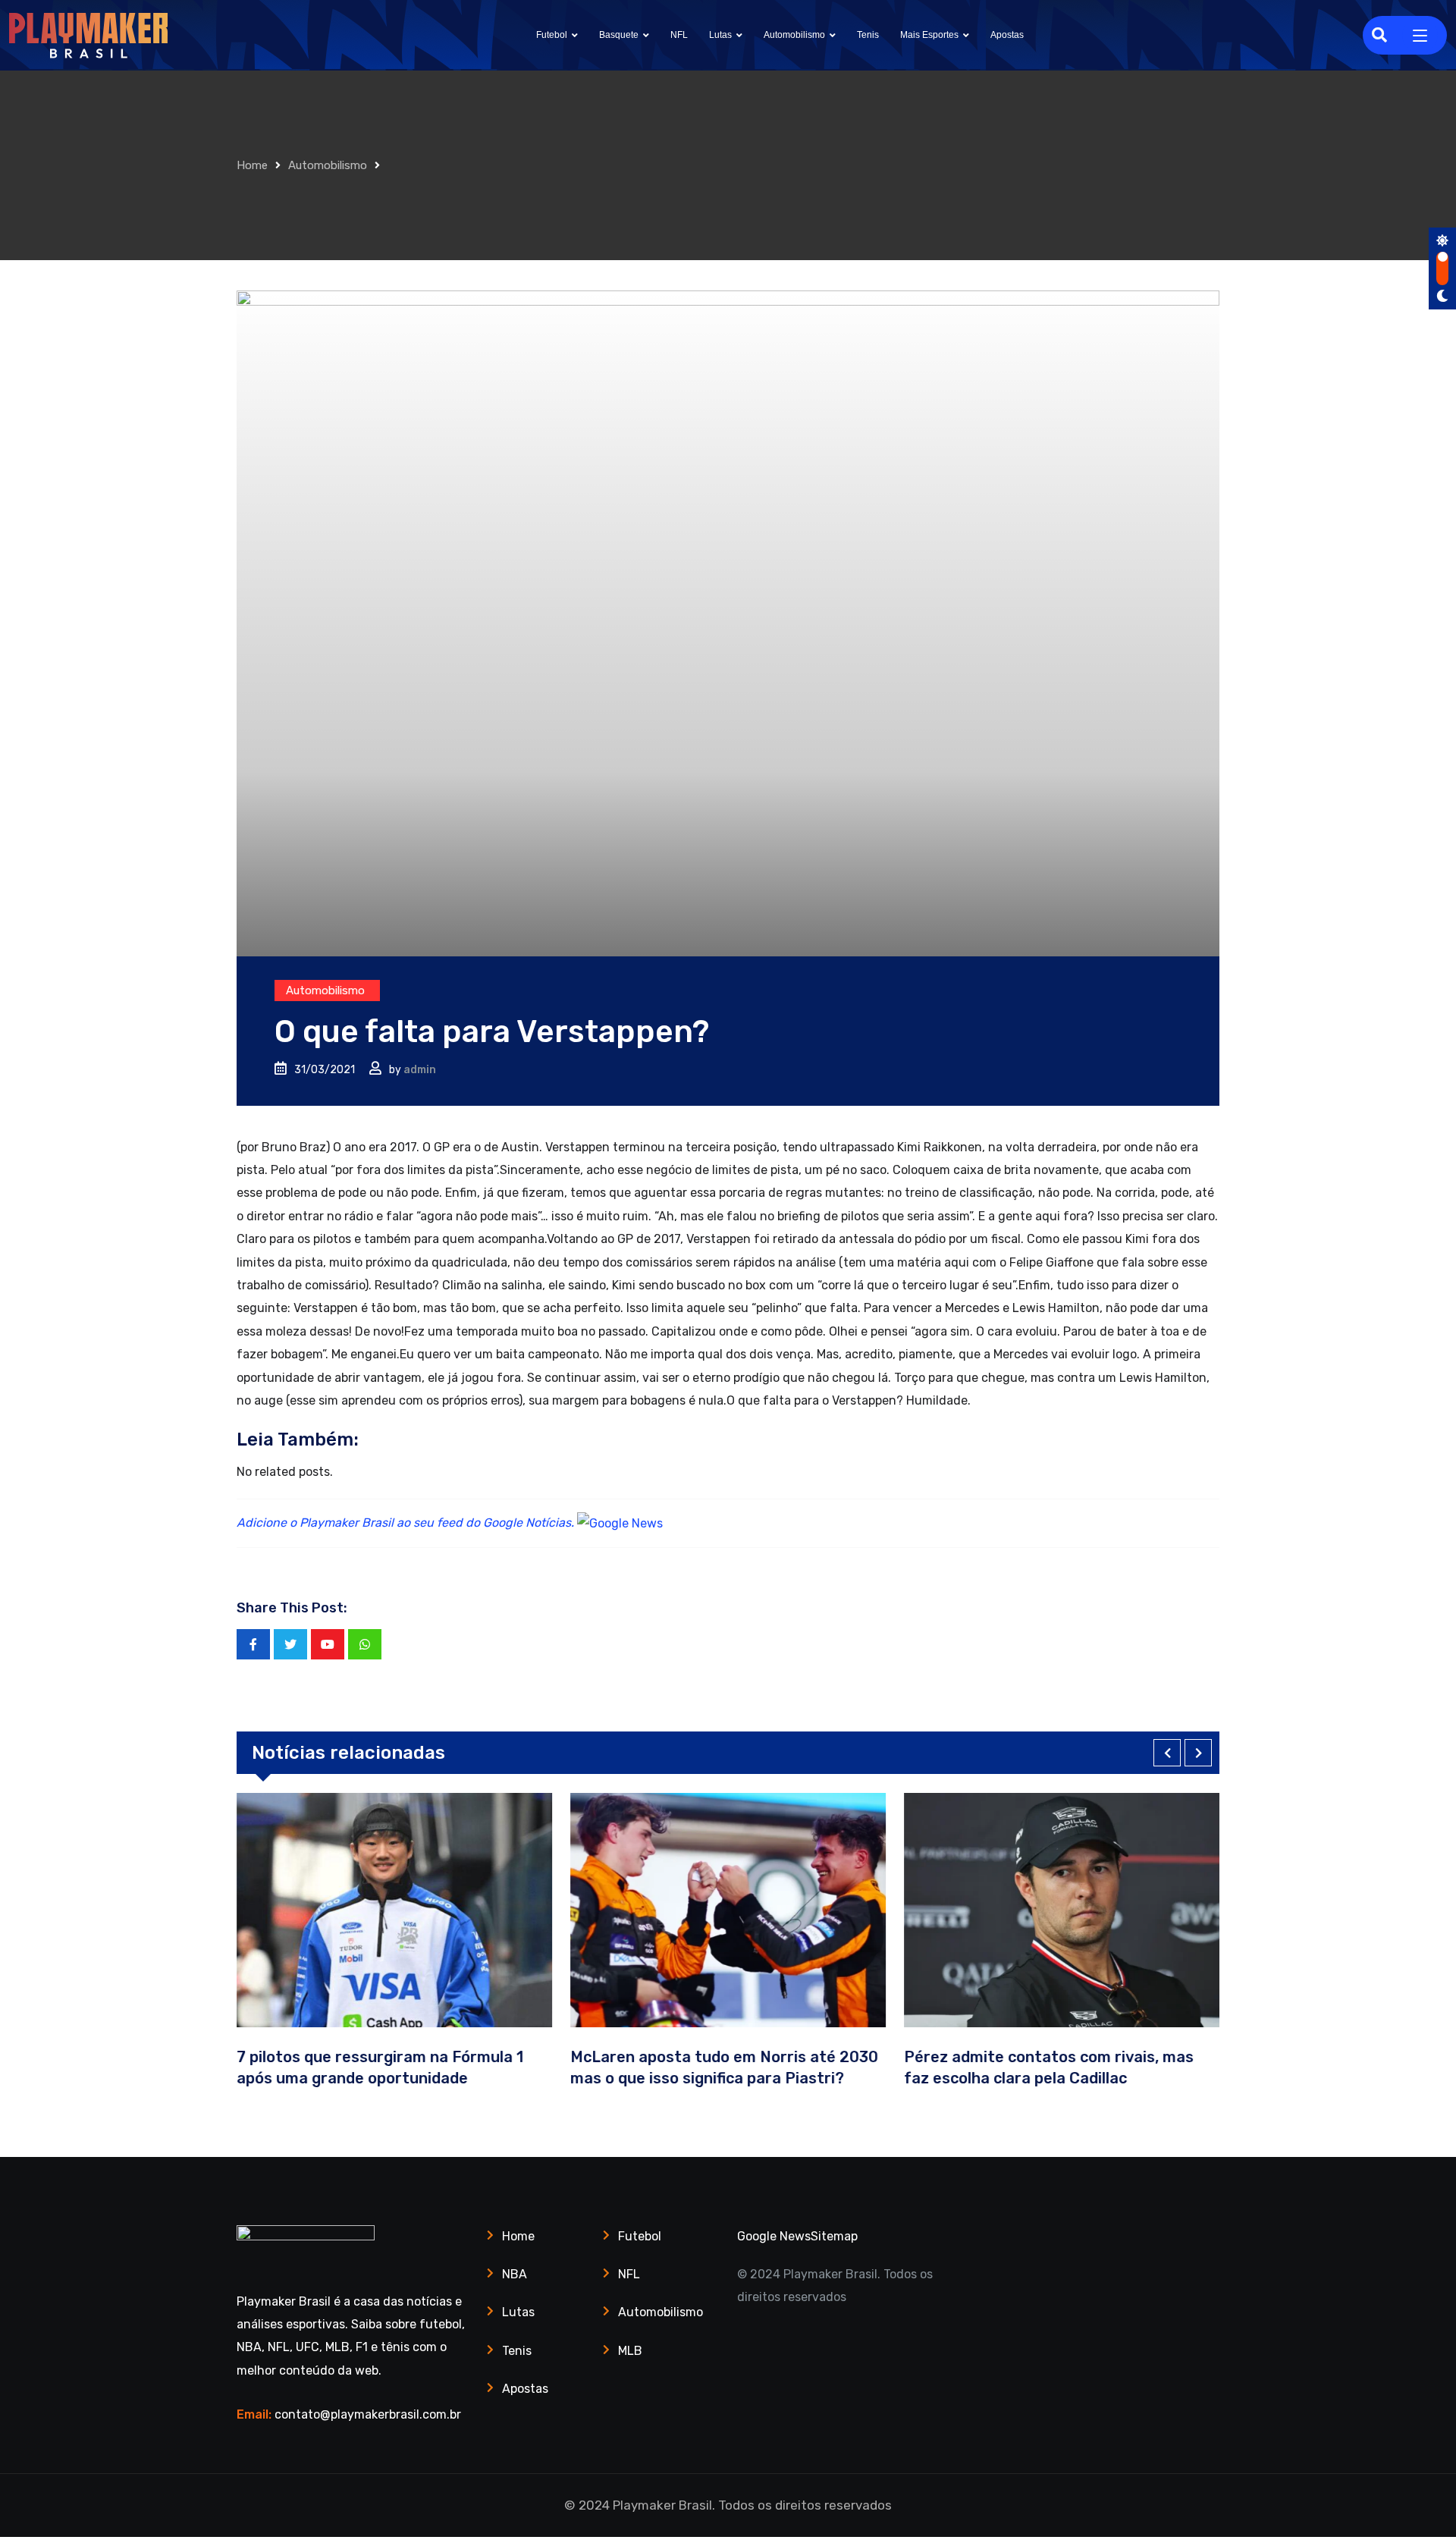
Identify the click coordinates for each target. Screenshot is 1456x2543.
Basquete (619, 35)
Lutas (720, 35)
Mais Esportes (929, 35)
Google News (774, 2236)
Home (252, 165)
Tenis (868, 35)
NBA (515, 2274)
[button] (1167, 1753)
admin (420, 1070)
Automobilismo (794, 35)
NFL (679, 35)
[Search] (1379, 35)
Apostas (1007, 35)
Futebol (552, 35)
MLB (630, 2351)
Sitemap (834, 2236)
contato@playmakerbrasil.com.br (368, 2414)
